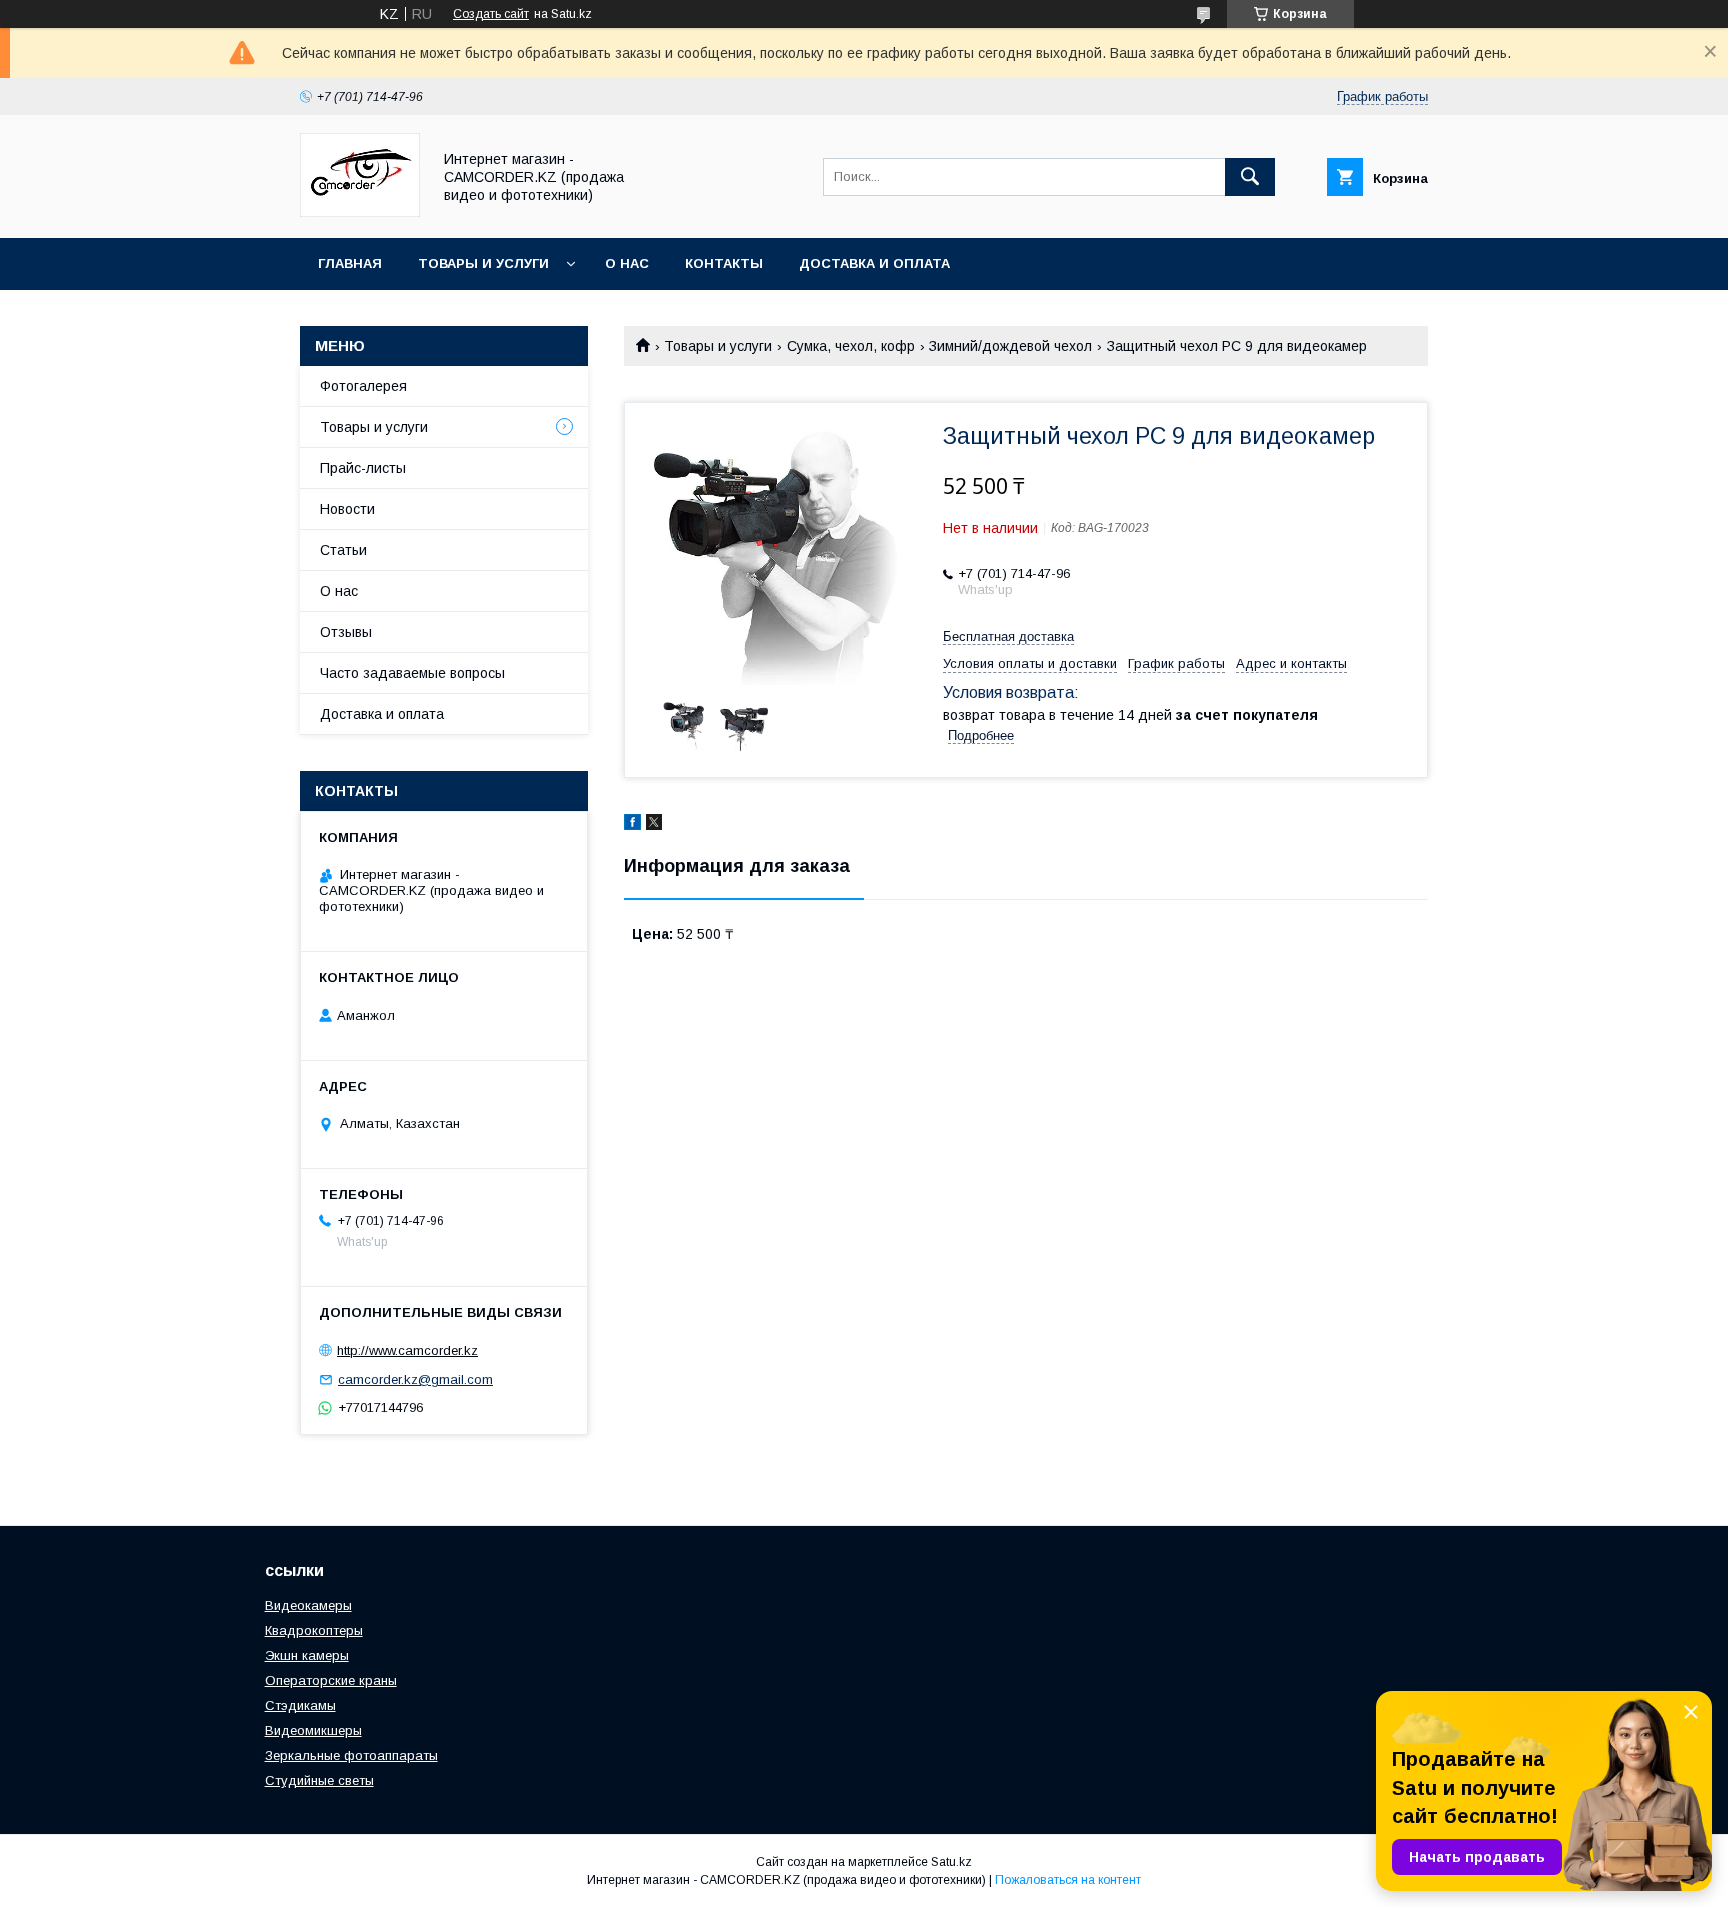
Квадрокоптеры (314, 1630)
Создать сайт (491, 14)
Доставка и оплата (874, 263)
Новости (347, 509)
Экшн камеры (307, 1655)
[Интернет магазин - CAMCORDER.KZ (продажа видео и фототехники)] (360, 212)
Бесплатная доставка (1008, 636)
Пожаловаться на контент (1068, 1880)
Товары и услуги (483, 263)
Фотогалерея (363, 386)
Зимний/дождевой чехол (1010, 346)
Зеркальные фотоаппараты (351, 1755)
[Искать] (1250, 177)
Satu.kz (951, 1862)
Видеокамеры (308, 1605)
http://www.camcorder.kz (407, 1350)
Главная (350, 263)
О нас (627, 263)
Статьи (343, 550)
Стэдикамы (300, 1705)
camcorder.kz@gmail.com (415, 1379)
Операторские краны (331, 1680)
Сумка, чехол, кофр (851, 346)
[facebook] (632, 825)
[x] (654, 825)
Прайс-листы (363, 468)
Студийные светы (319, 1780)
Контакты (724, 263)
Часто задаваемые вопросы (412, 673)
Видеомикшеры (313, 1730)
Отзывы (346, 632)
